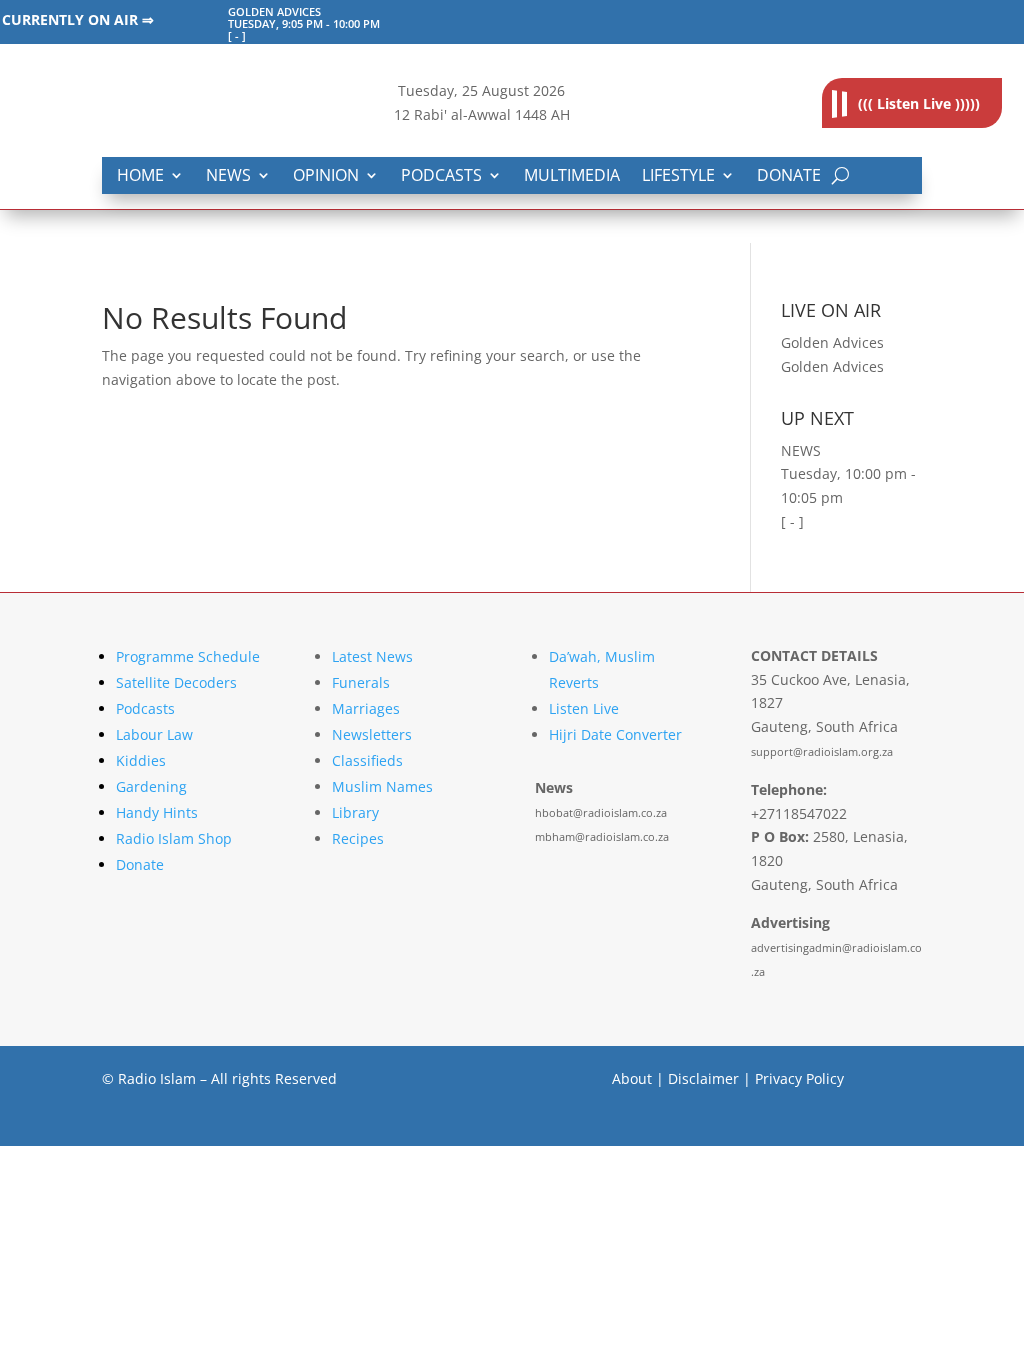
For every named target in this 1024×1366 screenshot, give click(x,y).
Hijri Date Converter (615, 734)
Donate (789, 176)
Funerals (361, 682)
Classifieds (367, 760)
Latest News (372, 656)
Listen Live (584, 708)
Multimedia (572, 176)
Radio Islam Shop (174, 838)
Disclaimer (703, 1078)
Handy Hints (157, 812)
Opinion (326, 176)
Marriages (366, 708)
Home (140, 176)
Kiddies (141, 760)
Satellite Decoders (176, 682)
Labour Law (154, 734)
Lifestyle (678, 176)
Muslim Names (382, 786)
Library (355, 812)
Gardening (151, 786)
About (632, 1078)
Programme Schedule (188, 656)
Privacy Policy (799, 1078)
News (228, 176)
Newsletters (372, 734)
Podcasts (441, 176)
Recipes (358, 838)
